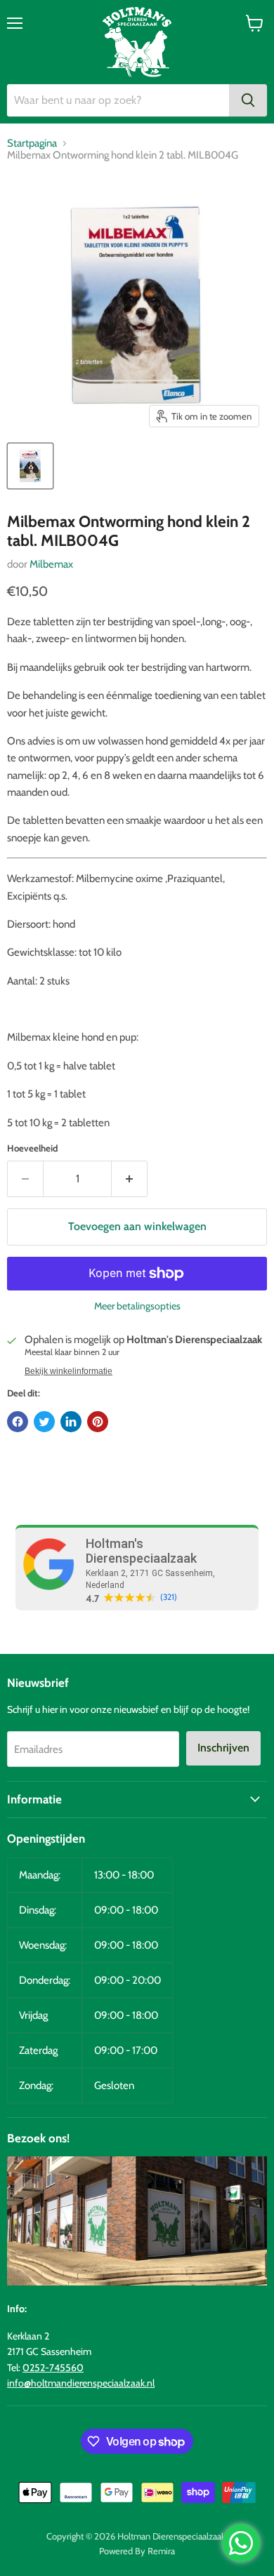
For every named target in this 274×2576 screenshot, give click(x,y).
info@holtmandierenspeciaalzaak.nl (81, 2383)
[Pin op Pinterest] (98, 1422)
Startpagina (32, 144)
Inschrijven (223, 1748)
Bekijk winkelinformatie (68, 1371)
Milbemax (51, 564)
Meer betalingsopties (137, 1306)
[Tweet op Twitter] (44, 1422)
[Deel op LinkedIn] (71, 1422)
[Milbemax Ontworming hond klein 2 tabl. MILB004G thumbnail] (30, 466)
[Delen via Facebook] (18, 1422)
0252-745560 (53, 2368)
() (169, 1597)
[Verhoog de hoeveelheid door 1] (130, 1179)
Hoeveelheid (32, 1148)
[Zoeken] (248, 100)
